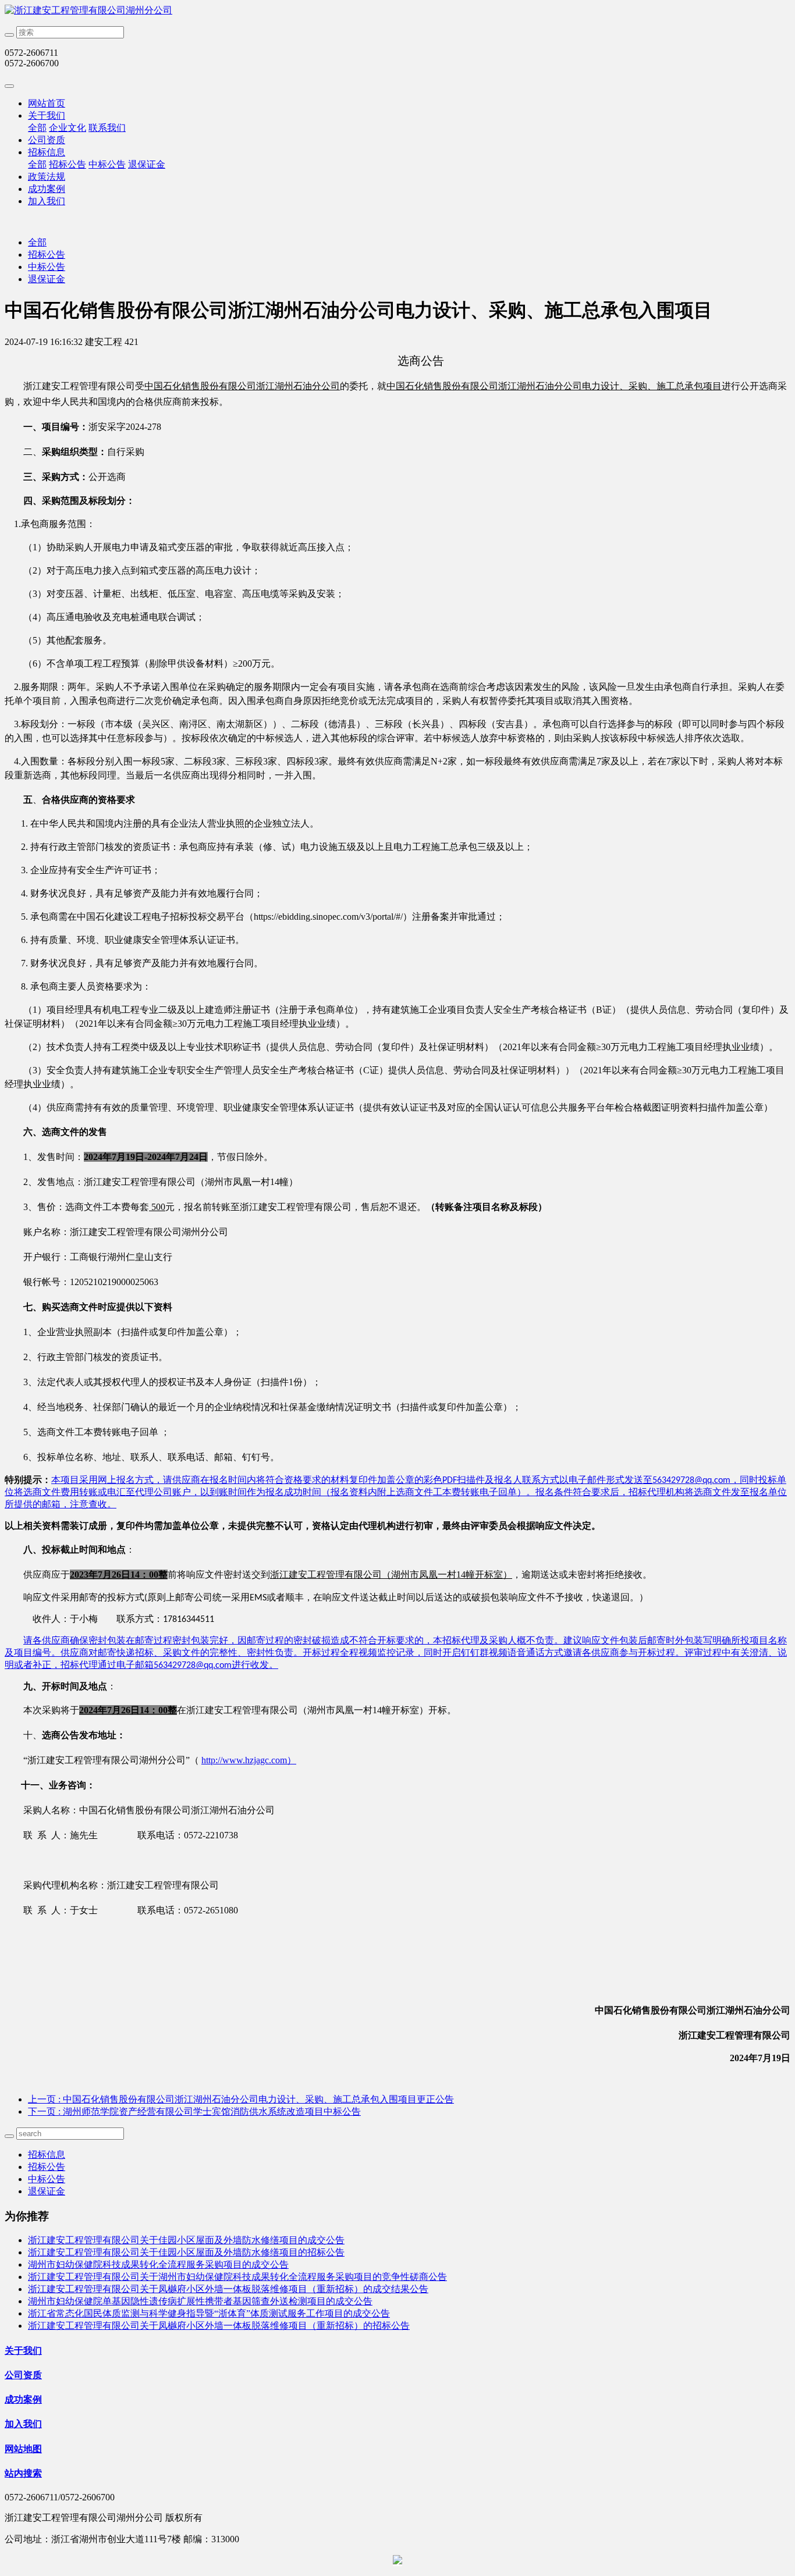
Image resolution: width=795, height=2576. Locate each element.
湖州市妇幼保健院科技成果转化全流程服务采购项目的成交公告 (158, 2264)
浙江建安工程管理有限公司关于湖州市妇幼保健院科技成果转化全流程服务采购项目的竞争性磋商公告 (237, 2277)
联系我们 (107, 128)
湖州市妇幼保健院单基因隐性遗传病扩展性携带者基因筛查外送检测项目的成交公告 (200, 2301)
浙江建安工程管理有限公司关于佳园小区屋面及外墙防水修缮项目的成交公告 (186, 2240)
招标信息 (47, 152)
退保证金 (147, 164)
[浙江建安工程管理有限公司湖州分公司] (397, 11)
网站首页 (47, 103)
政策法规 (47, 177)
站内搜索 (23, 2473)
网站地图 (23, 2449)
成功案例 (47, 189)
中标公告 (107, 164)
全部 (37, 128)
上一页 (241, 2099)
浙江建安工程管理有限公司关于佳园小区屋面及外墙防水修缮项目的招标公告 (186, 2252)
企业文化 (68, 128)
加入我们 (47, 201)
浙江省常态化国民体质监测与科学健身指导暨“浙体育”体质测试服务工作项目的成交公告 (209, 2313)
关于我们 (47, 115)
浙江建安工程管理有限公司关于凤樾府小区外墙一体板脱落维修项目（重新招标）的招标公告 (219, 2326)
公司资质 (47, 140)
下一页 (194, 2111)
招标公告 (68, 164)
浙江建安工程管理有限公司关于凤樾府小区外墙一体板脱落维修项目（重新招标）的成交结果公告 (228, 2289)
